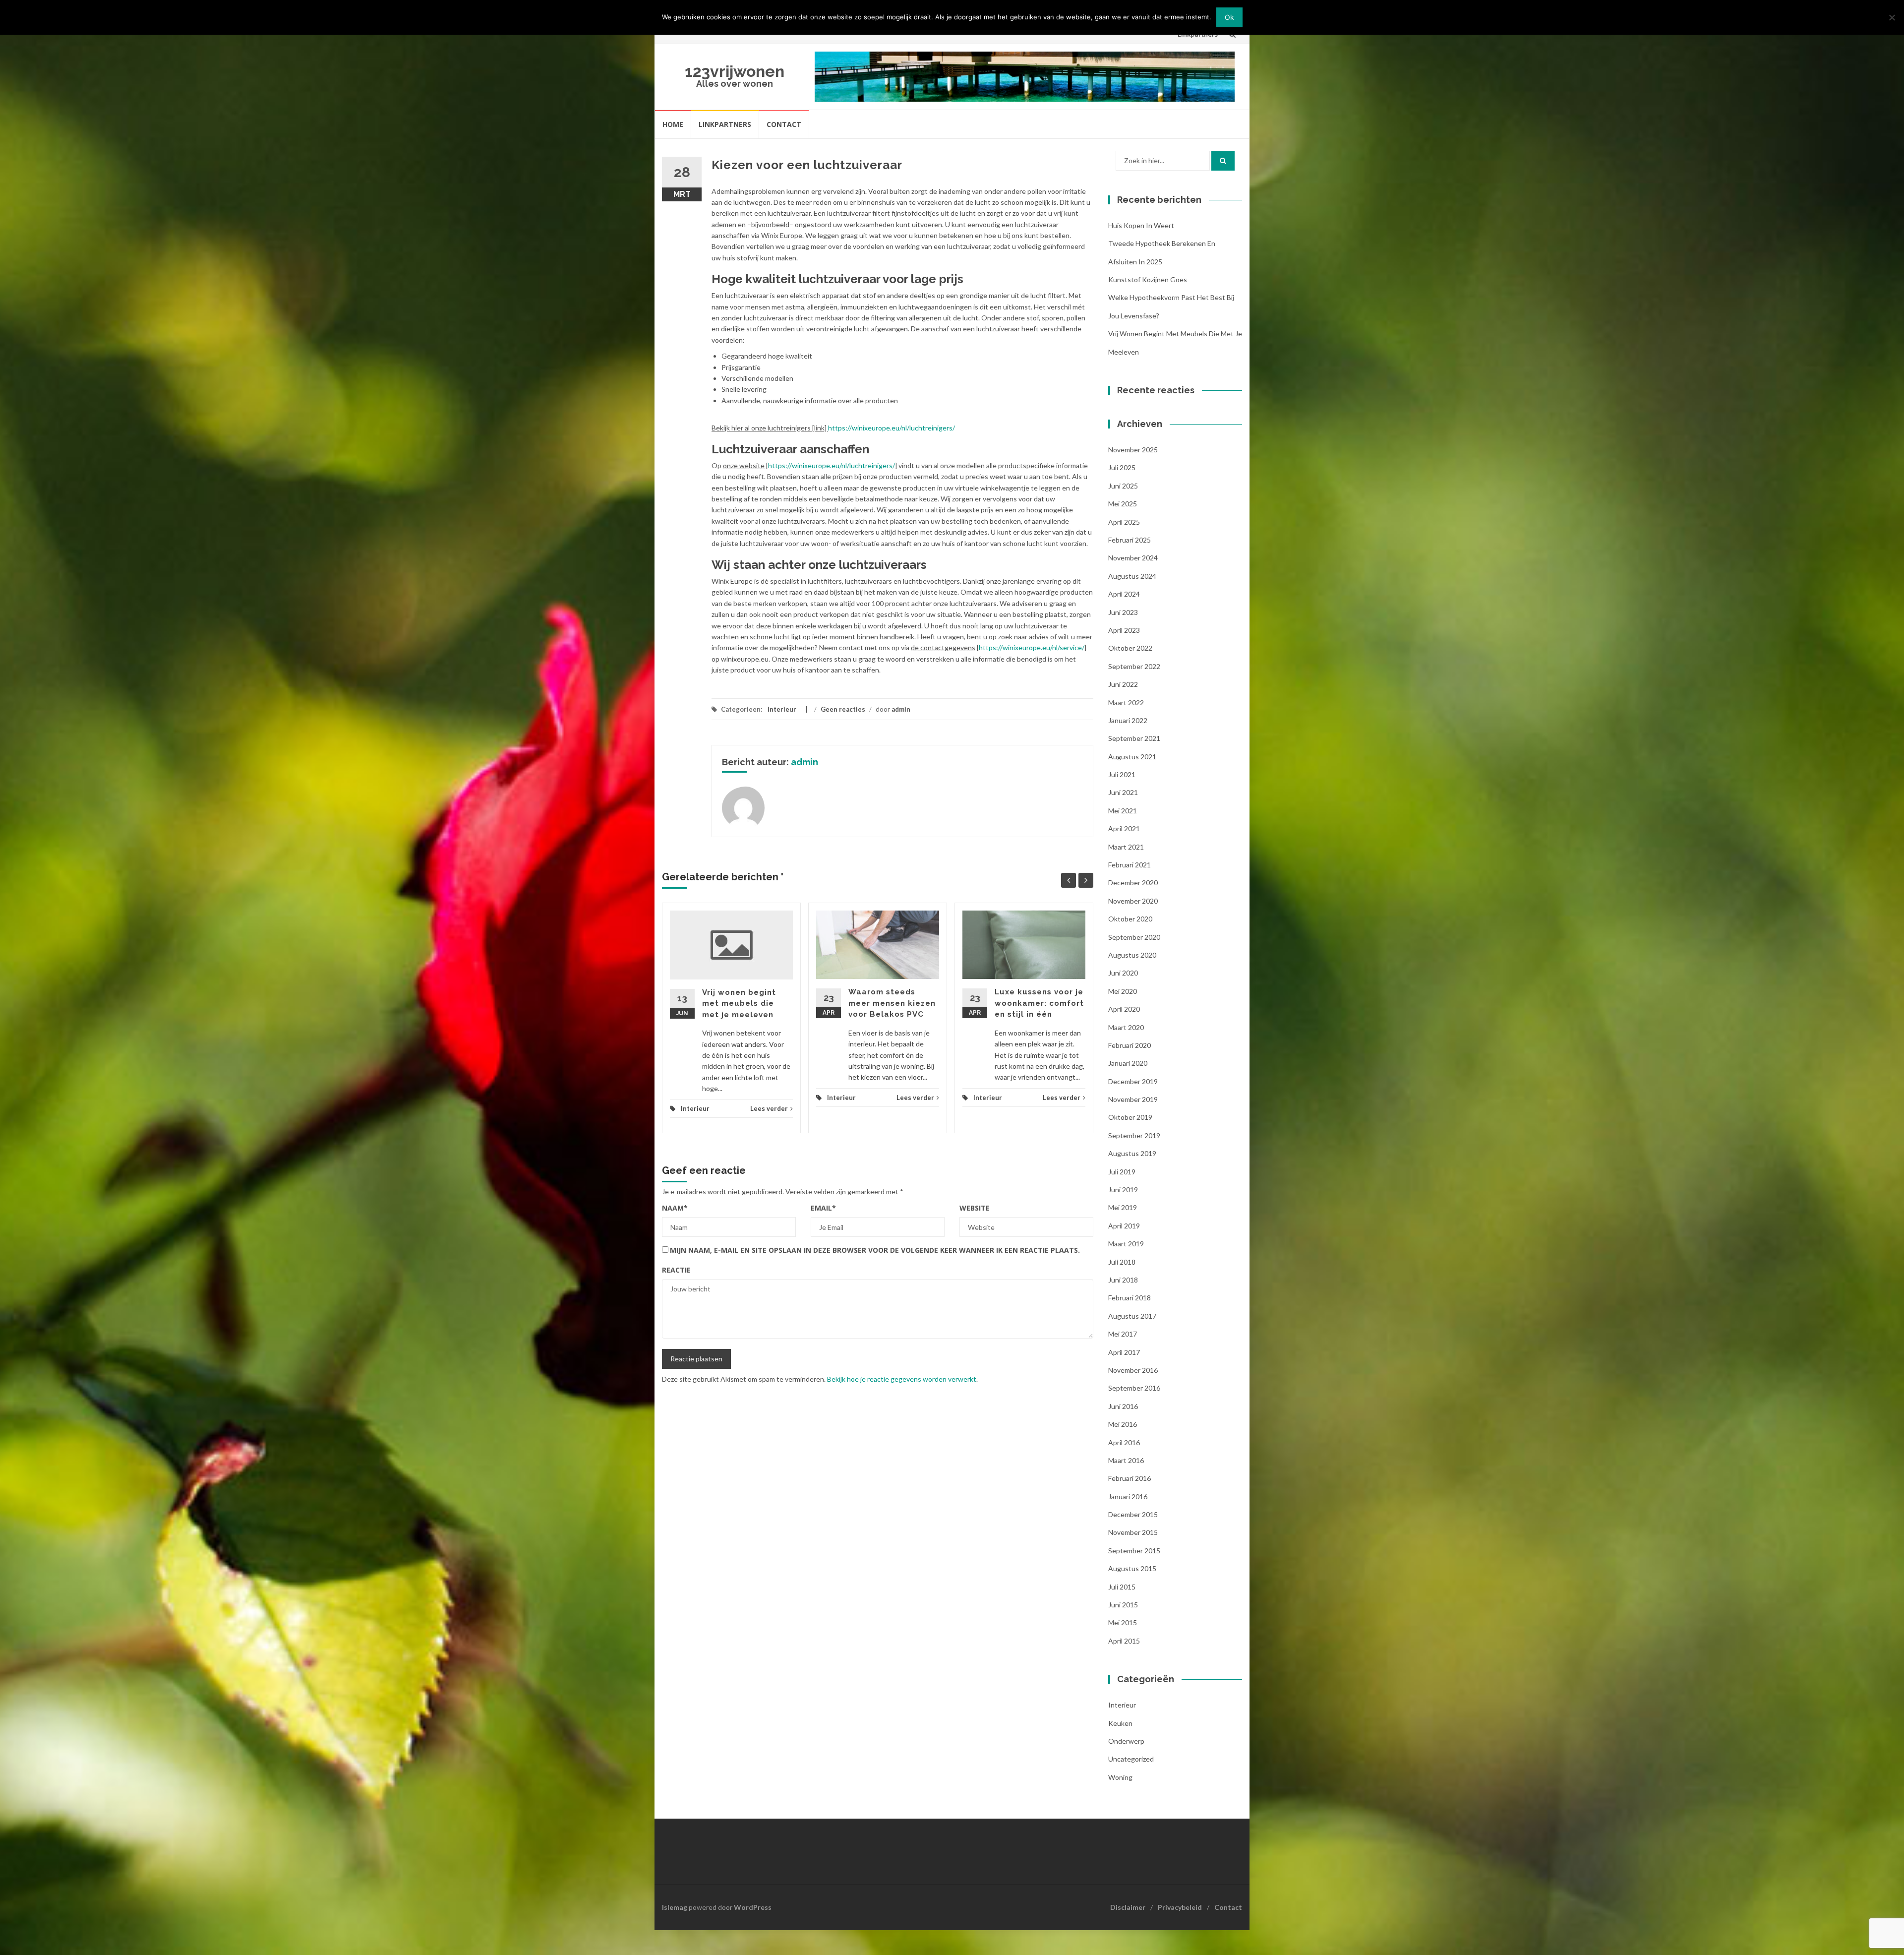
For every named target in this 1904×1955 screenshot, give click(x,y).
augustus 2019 (1132, 1153)
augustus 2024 (1132, 576)
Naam (675, 1208)
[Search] (1223, 161)
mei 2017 (1123, 1334)
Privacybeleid (1180, 1907)
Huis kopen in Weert (1141, 225)
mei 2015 (1123, 1622)
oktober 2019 (1130, 1117)
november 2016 (1133, 1370)
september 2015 (1134, 1551)
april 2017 (1124, 1352)
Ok (1229, 17)
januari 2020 (1128, 1063)
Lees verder (769, 1108)
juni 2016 (1123, 1406)
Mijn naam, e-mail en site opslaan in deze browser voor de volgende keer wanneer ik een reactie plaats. (875, 1250)
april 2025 (1124, 522)
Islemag (675, 1907)
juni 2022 (1123, 684)
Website (975, 1208)
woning (1120, 1777)
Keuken (1120, 1723)
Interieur (782, 709)
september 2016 (1134, 1388)
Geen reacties (843, 709)
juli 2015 (1122, 1587)
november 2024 (1133, 558)
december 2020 (1133, 883)
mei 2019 (1123, 1207)
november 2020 (1133, 901)
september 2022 (1134, 666)
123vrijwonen (735, 71)
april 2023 (1124, 630)
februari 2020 (1130, 1045)
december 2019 (1133, 1081)
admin (901, 709)
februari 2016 (1130, 1478)
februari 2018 (1130, 1298)
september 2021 (1134, 738)
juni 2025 (1123, 486)
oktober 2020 (1130, 919)
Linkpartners (725, 124)
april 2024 (1124, 594)
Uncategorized (1131, 1759)
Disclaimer (1128, 1907)
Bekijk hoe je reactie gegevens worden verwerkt (902, 1379)
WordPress (753, 1907)
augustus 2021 (1132, 757)
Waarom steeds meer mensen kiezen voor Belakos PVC (892, 1003)
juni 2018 (1123, 1280)
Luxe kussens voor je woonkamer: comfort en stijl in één (1039, 1003)
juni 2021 (1123, 792)
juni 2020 (1123, 973)
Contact (784, 124)
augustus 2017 (1132, 1316)
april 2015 (1124, 1641)
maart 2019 (1126, 1244)
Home (673, 124)
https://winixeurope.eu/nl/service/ (1032, 647)
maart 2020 (1126, 1027)
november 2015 (1133, 1532)
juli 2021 (1122, 774)
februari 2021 (1130, 865)
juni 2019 (1123, 1190)
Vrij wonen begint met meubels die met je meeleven (739, 1004)
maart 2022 (1126, 703)
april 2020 (1124, 1009)
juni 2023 (1123, 612)
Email (823, 1208)
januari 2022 (1128, 720)
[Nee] (1892, 17)
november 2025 (1133, 450)
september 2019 (1134, 1135)
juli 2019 (1122, 1172)
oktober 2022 (1130, 648)
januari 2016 (1128, 1497)
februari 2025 (1130, 540)
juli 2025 (1122, 467)
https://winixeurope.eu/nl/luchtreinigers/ (892, 428)
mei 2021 (1123, 811)
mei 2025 (1123, 504)
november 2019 (1133, 1099)
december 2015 (1133, 1514)
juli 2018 (1122, 1262)
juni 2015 (1123, 1605)
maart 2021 (1126, 847)
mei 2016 (1123, 1424)
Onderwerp (1126, 1741)
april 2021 (1124, 828)
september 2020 (1134, 937)
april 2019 (1124, 1226)
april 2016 (1124, 1442)
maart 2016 (1126, 1460)
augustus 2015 (1132, 1568)
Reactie (676, 1270)
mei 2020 (1123, 991)
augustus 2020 (1132, 955)
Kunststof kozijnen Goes (1148, 279)
